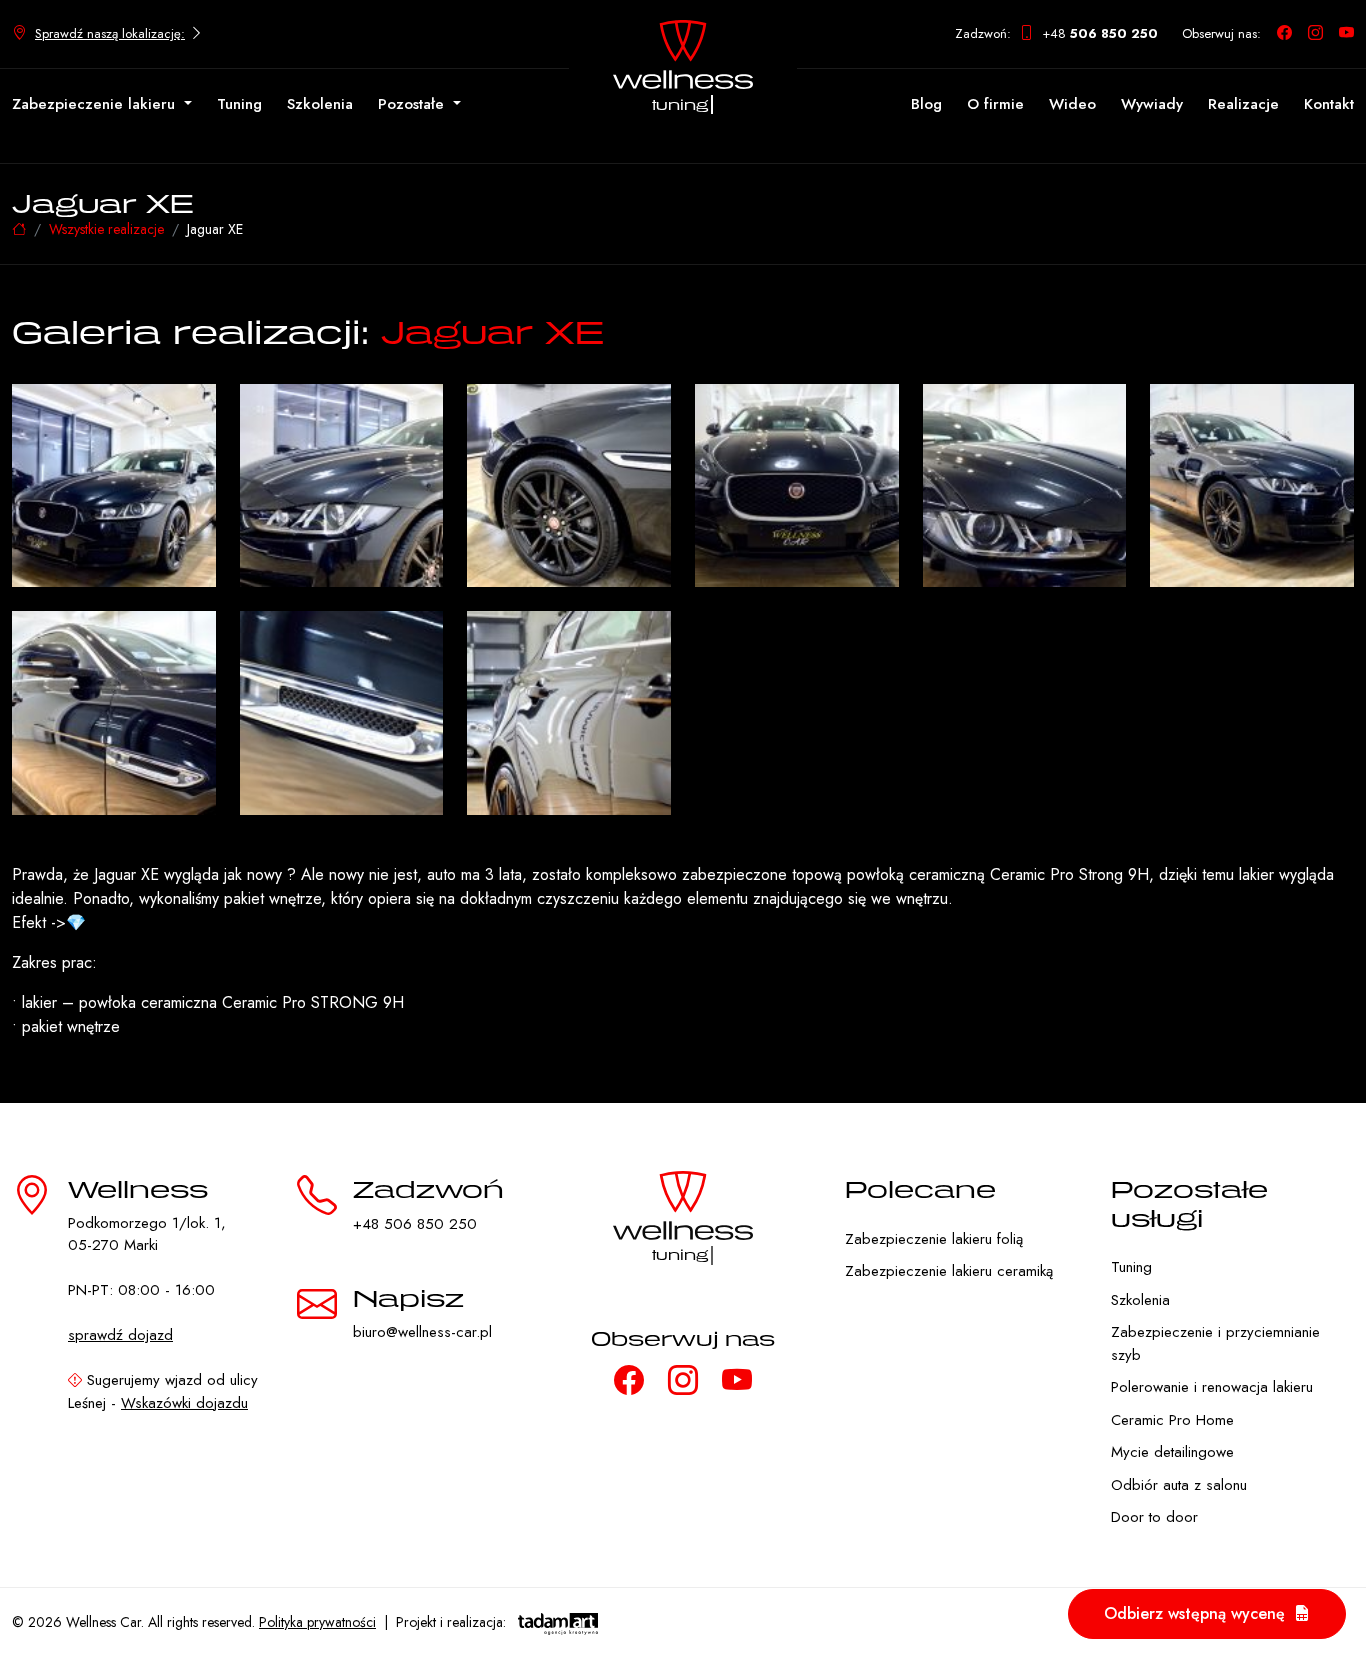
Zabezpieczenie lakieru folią (934, 1239)
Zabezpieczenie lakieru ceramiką (949, 1271)
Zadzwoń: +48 (1056, 33)
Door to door (1154, 1517)
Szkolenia (320, 104)
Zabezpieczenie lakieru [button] (96, 104)
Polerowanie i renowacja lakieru (1212, 1387)
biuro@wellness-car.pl (422, 1332)
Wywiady (1152, 104)
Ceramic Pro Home (1172, 1420)
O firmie (995, 104)
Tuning (239, 104)
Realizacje (1243, 104)
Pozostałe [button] (413, 104)
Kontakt (1329, 104)
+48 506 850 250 (415, 1224)
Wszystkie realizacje (106, 229)
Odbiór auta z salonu (1179, 1485)
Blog (926, 104)
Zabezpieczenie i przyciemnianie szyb (1215, 1343)
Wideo (1072, 104)
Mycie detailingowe (1172, 1452)
